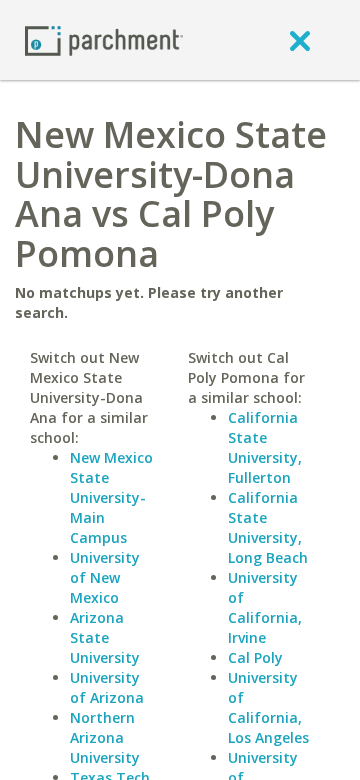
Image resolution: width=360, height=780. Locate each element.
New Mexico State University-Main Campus (111, 497)
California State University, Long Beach (268, 527)
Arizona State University (105, 637)
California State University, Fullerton (265, 447)
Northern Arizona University (105, 737)
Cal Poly (255, 657)
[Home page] (104, 39)
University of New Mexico (105, 577)
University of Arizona (107, 687)
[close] (300, 40)
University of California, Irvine (265, 607)
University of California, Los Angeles (268, 707)
